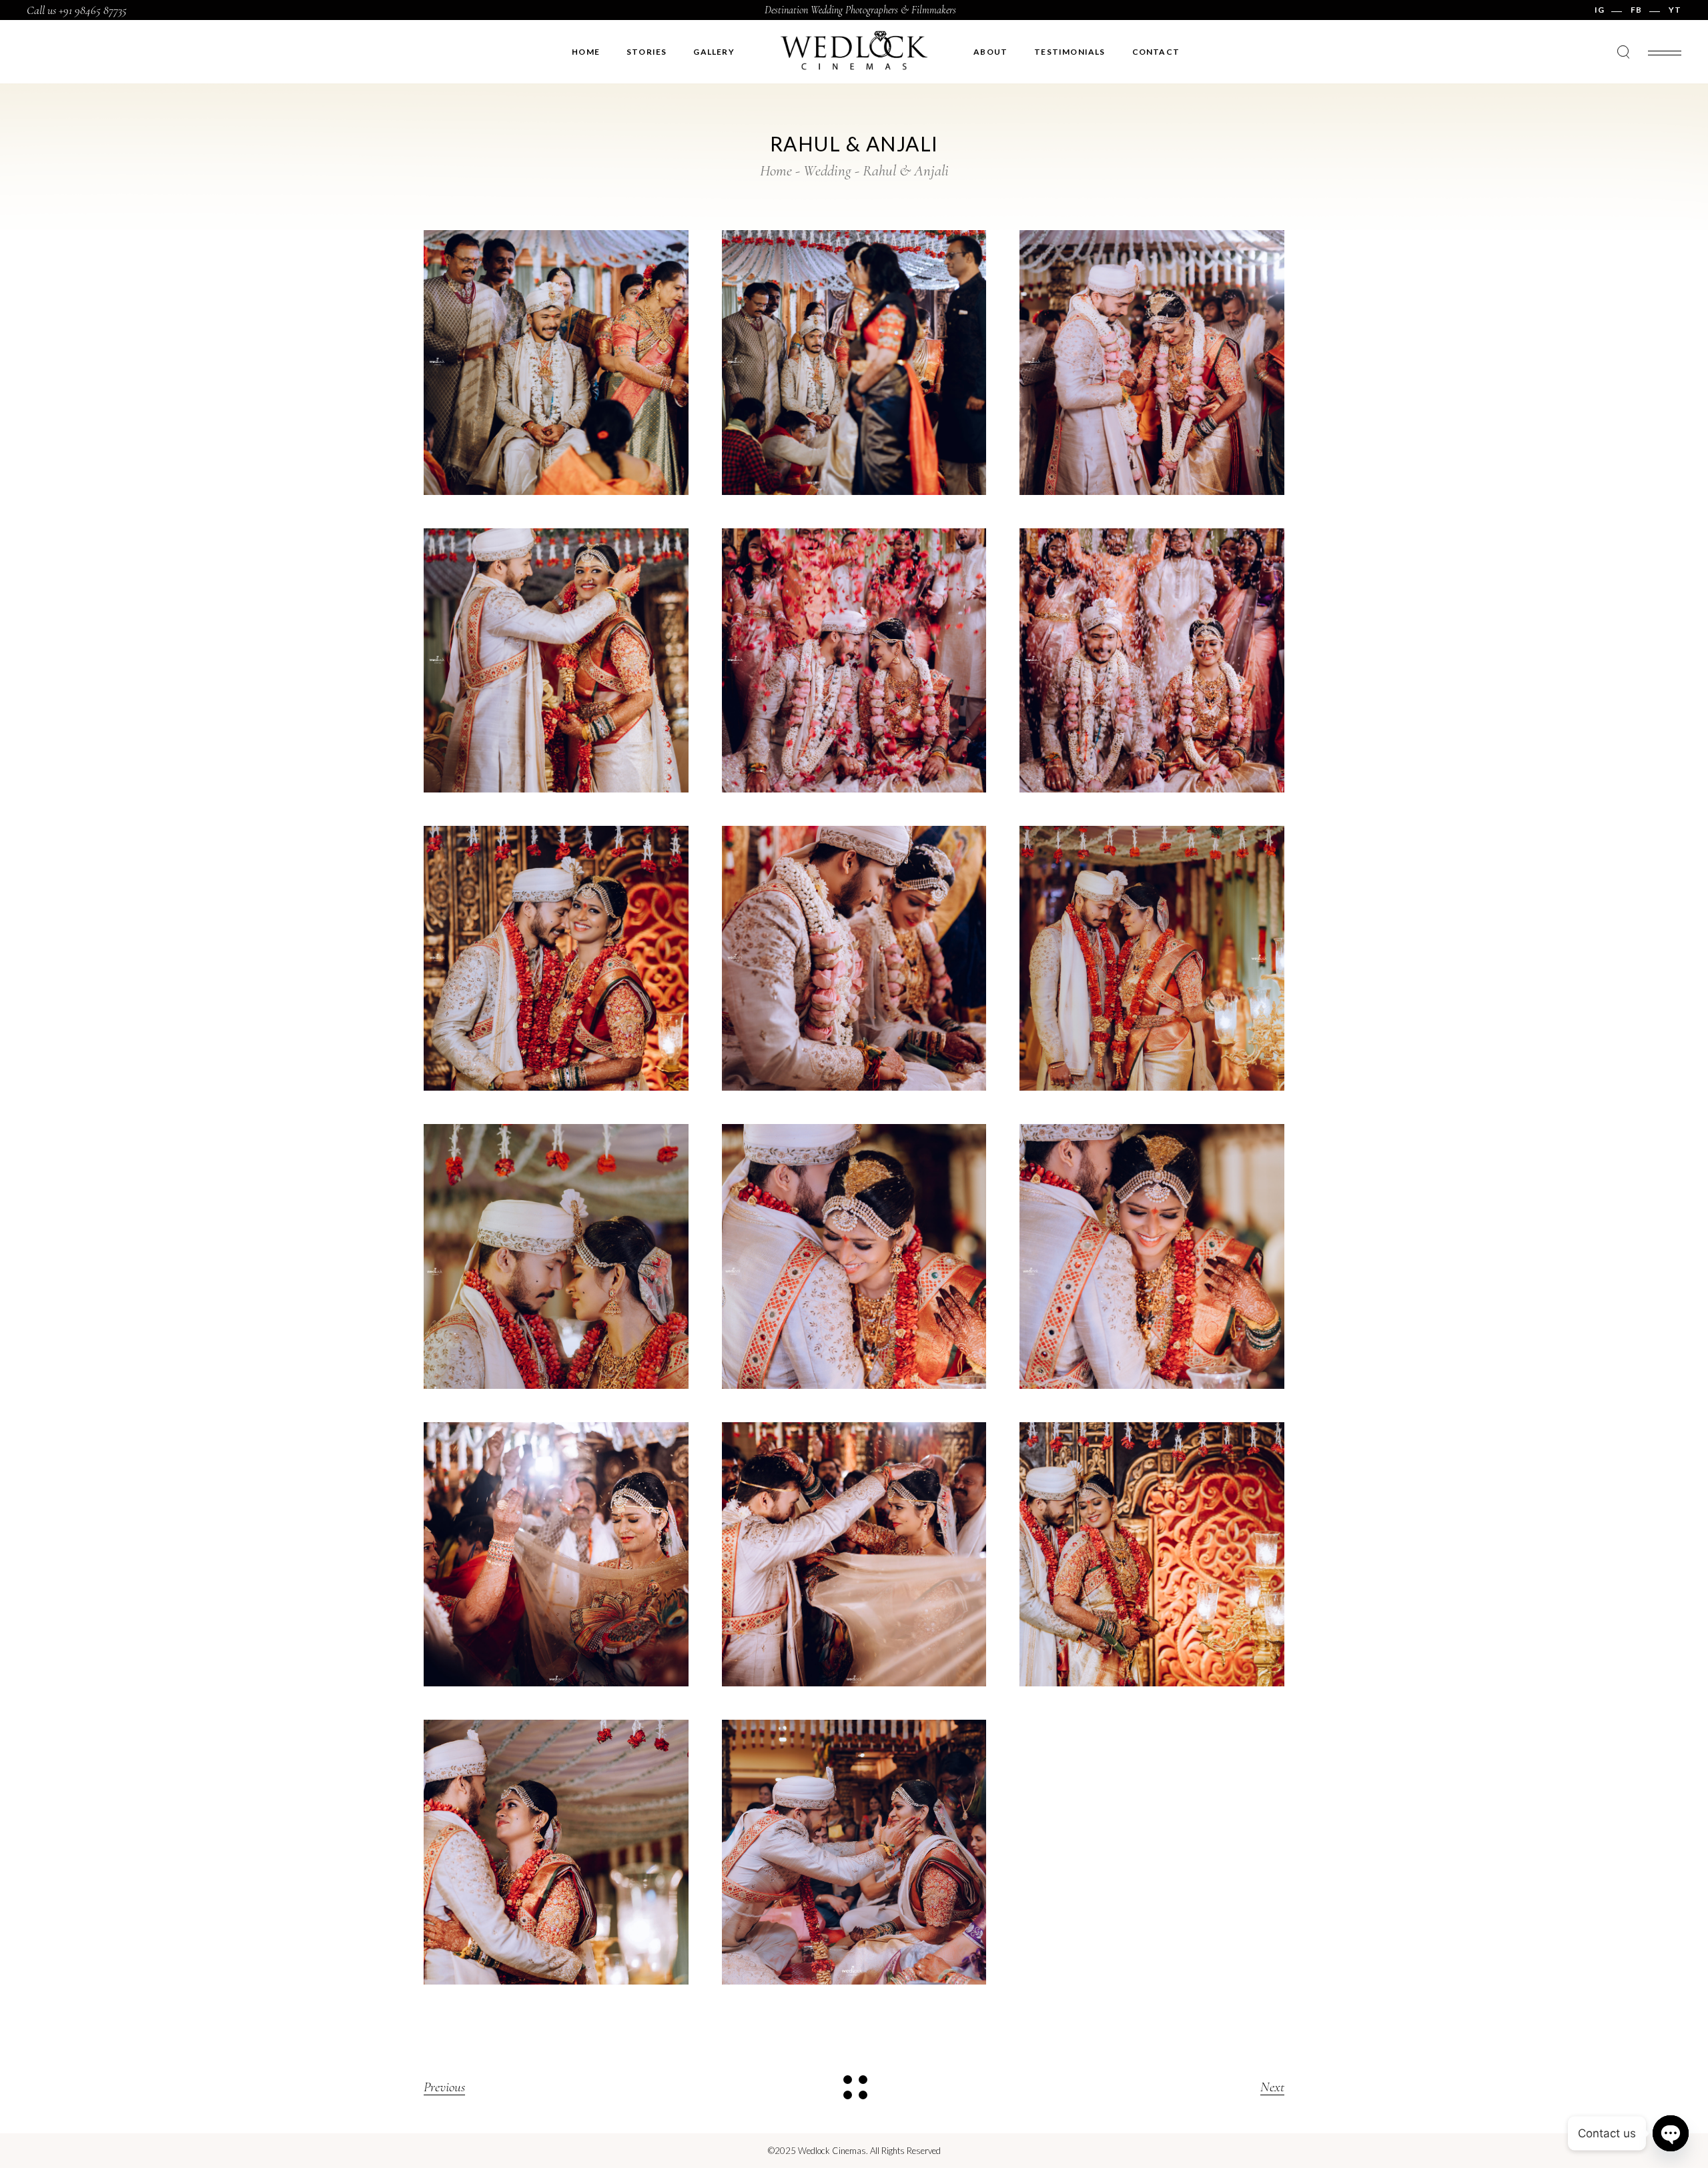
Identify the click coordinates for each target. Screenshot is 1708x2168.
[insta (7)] (556, 958)
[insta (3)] (1152, 363)
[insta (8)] (854, 958)
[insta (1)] (556, 363)
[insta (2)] (854, 363)
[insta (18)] (854, 1852)
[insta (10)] (556, 1256)
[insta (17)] (556, 1852)
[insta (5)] (854, 661)
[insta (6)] (1152, 661)
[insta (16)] (1152, 1555)
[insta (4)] (556, 661)
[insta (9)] (1152, 958)
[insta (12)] (1152, 1256)
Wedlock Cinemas (832, 2151)
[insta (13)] (556, 1555)
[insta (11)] (854, 1256)
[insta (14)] (854, 1555)
